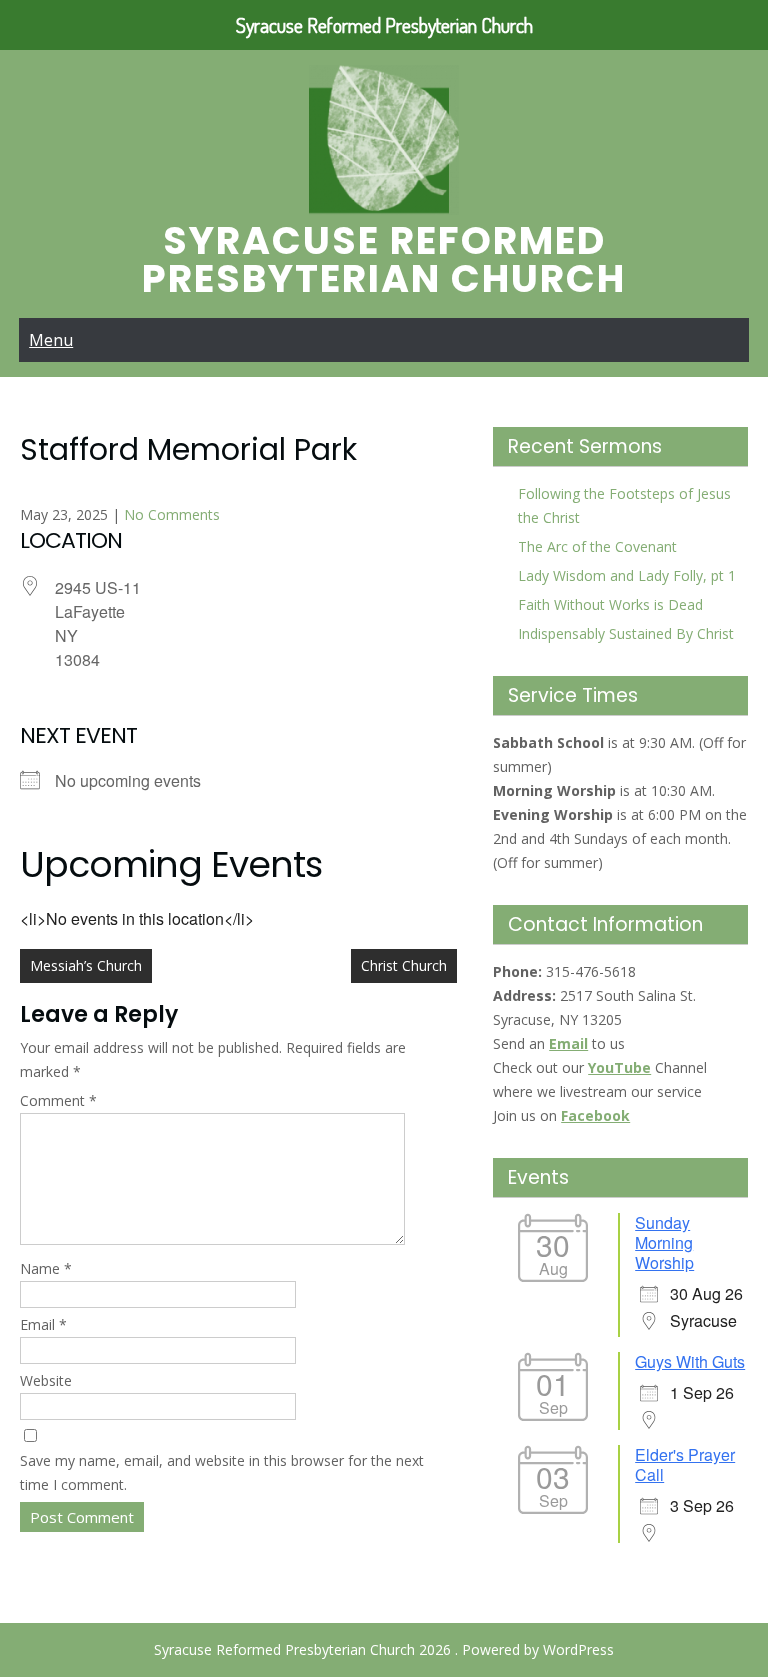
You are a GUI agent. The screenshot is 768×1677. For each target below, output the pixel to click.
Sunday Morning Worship (664, 1242)
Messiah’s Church (86, 965)
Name (46, 1268)
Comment (58, 1100)
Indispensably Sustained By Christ (626, 633)
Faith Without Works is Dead (610, 604)
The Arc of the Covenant (597, 546)
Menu (51, 340)
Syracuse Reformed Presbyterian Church (384, 259)
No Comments (172, 514)
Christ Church (404, 965)
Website (46, 1380)
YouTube (619, 1067)
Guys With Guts (690, 1361)
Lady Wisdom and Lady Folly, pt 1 (627, 575)
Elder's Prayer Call (685, 1464)
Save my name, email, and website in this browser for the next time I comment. (222, 1472)
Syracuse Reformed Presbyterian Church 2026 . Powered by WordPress (384, 1649)
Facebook (595, 1115)
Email (43, 1324)
